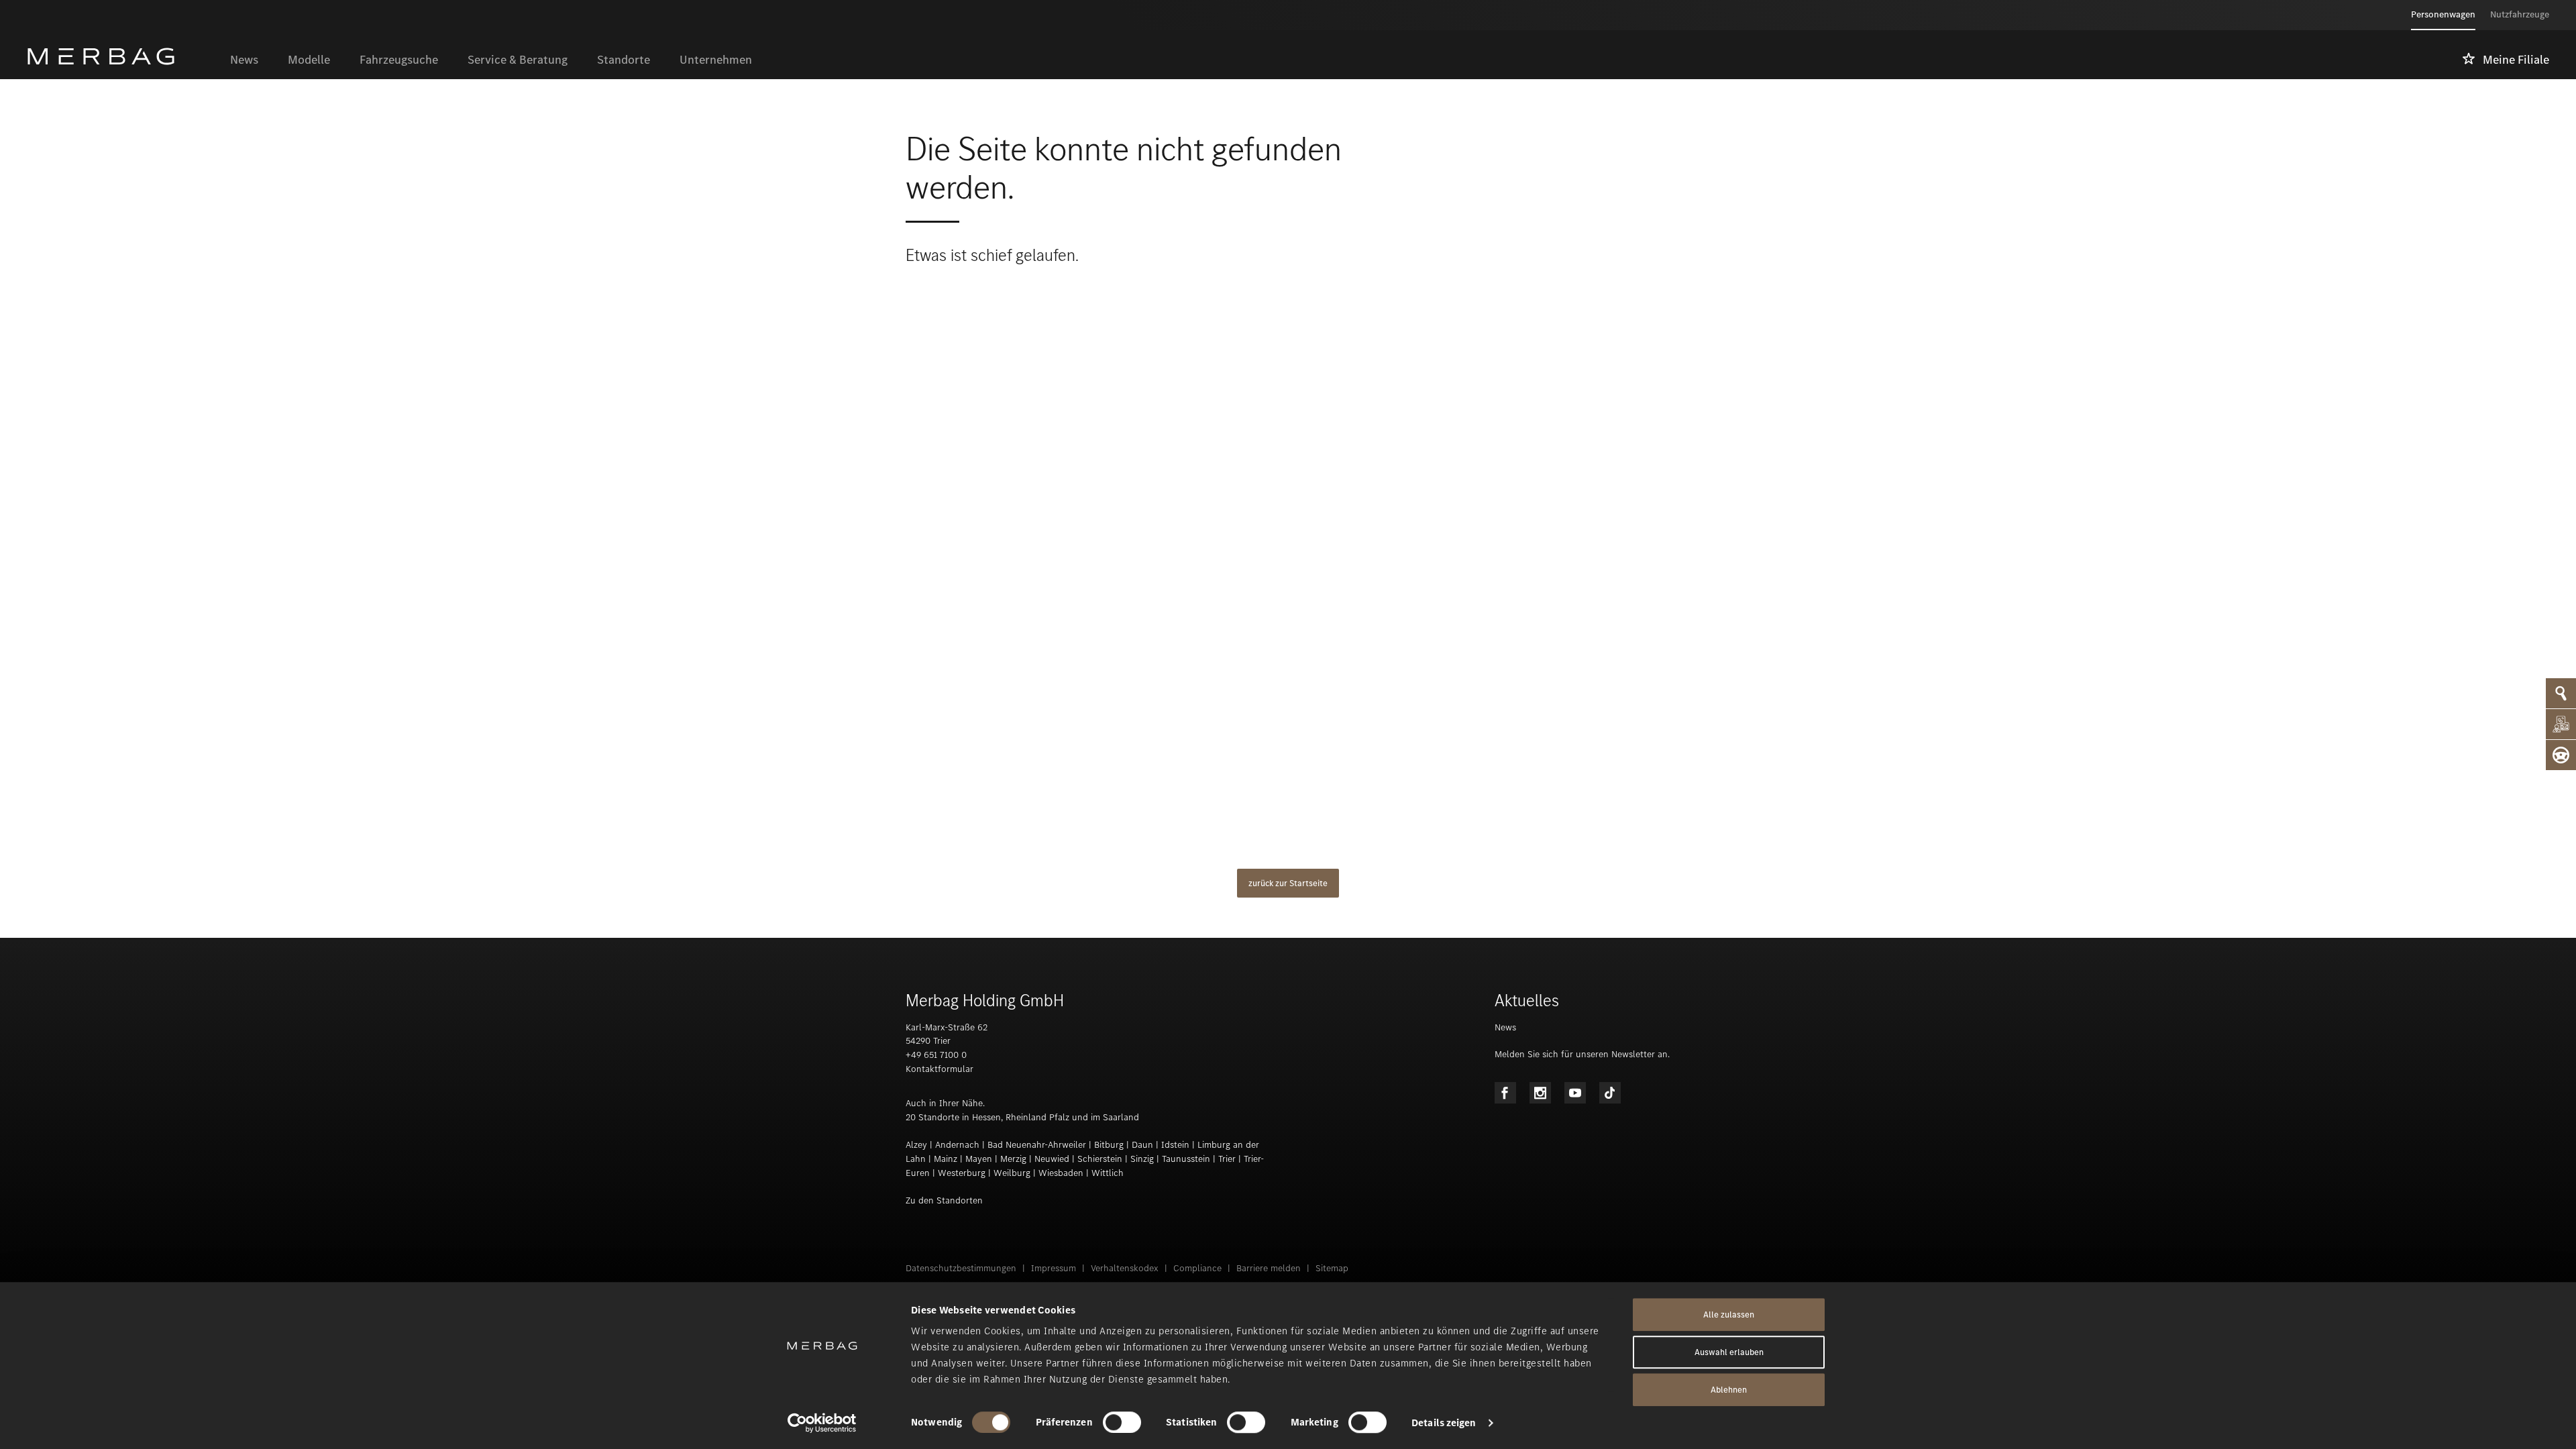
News (1505, 1027)
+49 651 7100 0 (936, 1055)
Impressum (1054, 1268)
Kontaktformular (940, 1069)
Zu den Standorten (944, 1200)
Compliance (1197, 1268)
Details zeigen (1444, 1423)
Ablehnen (1729, 1390)
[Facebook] (1505, 1093)
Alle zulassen (1729, 1314)
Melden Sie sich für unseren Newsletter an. (1582, 1054)
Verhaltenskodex (1125, 1268)
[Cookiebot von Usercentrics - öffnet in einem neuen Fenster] (822, 1423)
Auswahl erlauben (1729, 1352)
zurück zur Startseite (1288, 883)
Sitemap (1332, 1268)
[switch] (1122, 1422)
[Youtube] (1575, 1093)
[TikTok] (1610, 1093)
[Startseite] (121, 56)
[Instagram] (1540, 1093)
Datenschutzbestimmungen (961, 1268)
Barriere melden (1269, 1268)
